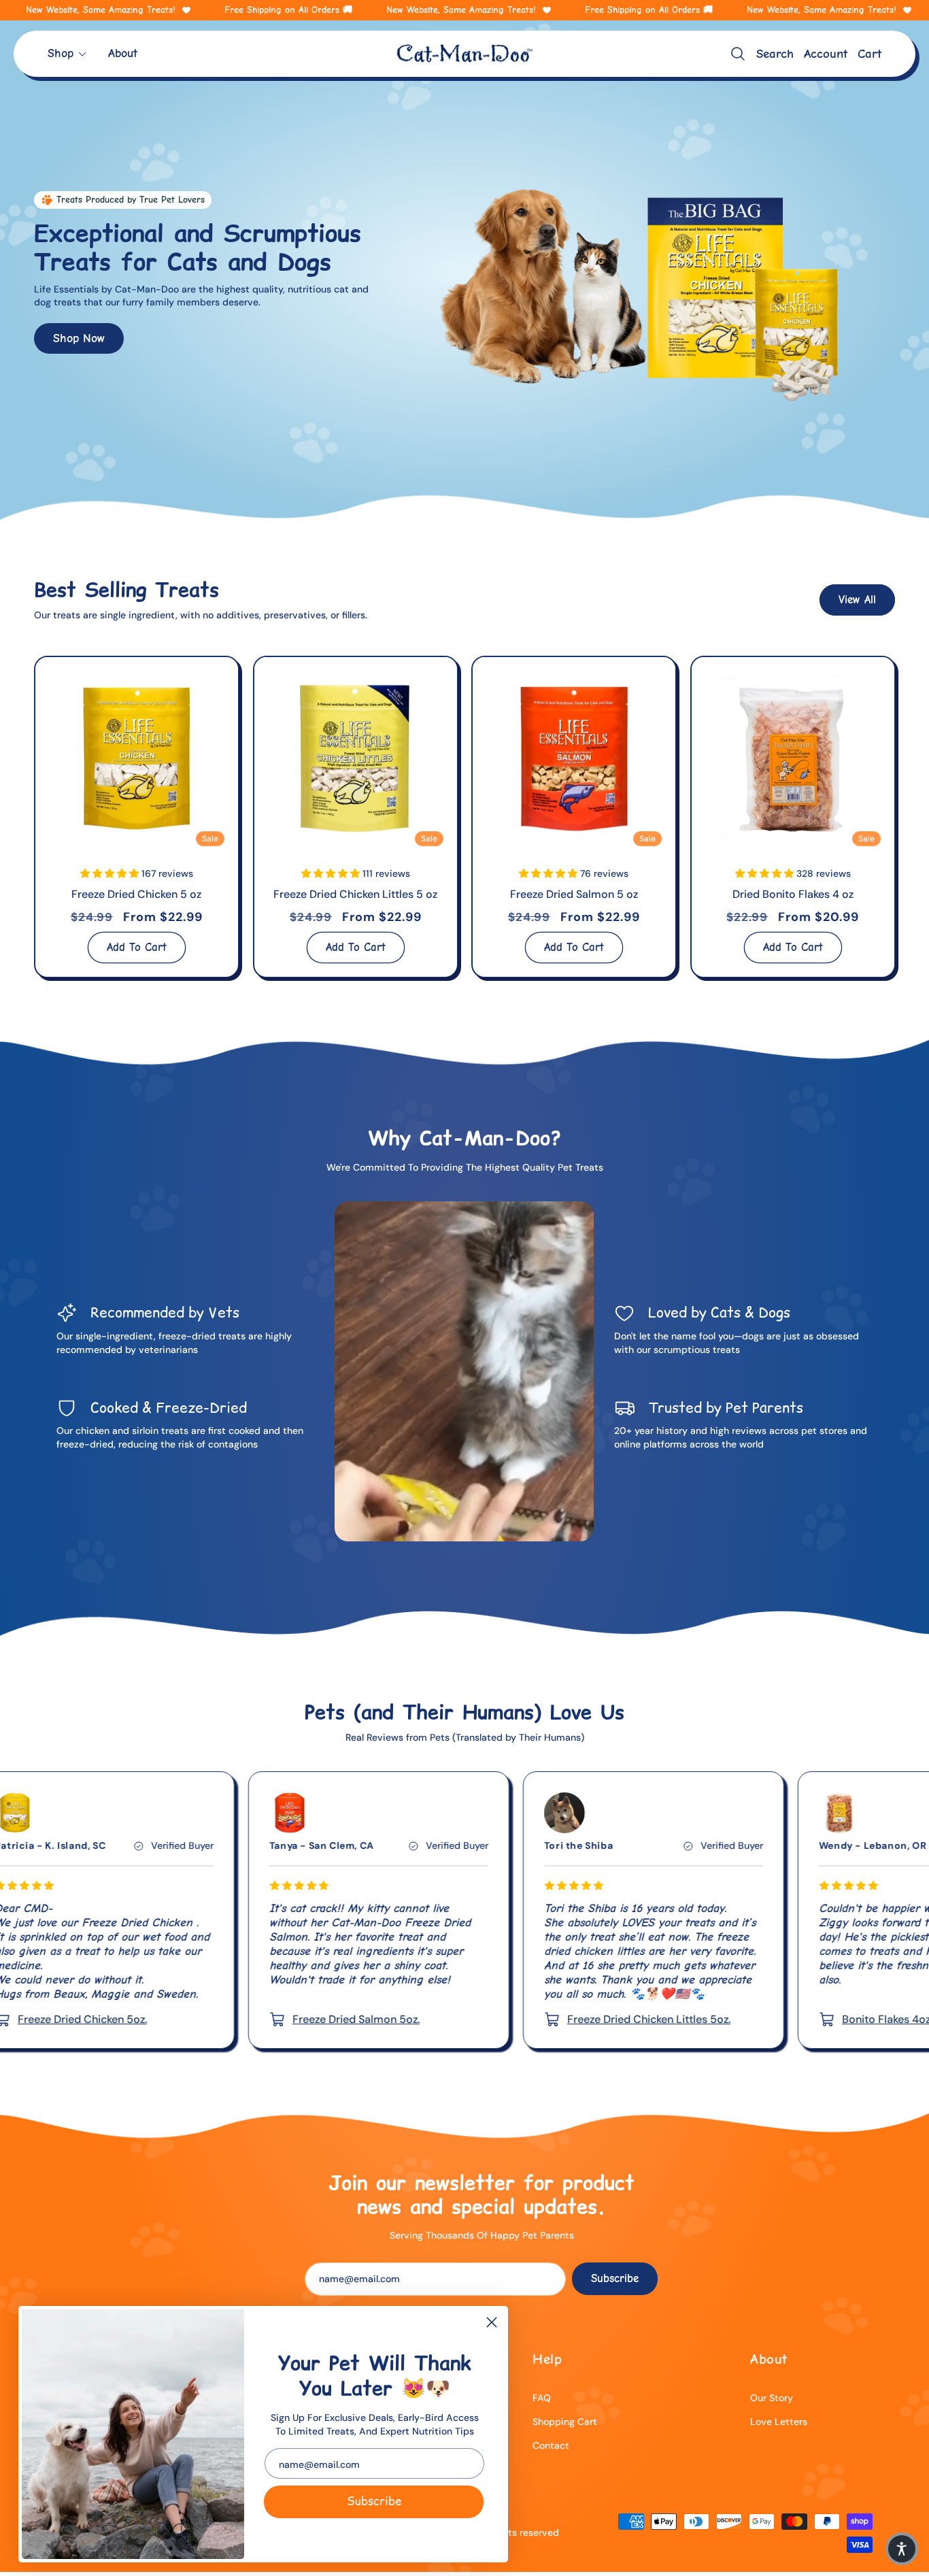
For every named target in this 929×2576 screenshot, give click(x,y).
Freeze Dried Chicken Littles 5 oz (355, 894)
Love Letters (779, 2422)
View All (857, 600)
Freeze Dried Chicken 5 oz (136, 894)
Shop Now (79, 337)
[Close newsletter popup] (492, 2323)
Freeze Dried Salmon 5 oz (574, 894)
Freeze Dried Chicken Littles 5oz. (445, 2019)
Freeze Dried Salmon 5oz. (152, 2019)
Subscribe (374, 2501)
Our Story (772, 2398)
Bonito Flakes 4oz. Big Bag (703, 2019)
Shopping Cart (565, 2422)
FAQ (542, 2398)
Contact (551, 2445)
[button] (68, 53)
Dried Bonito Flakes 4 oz (792, 894)
